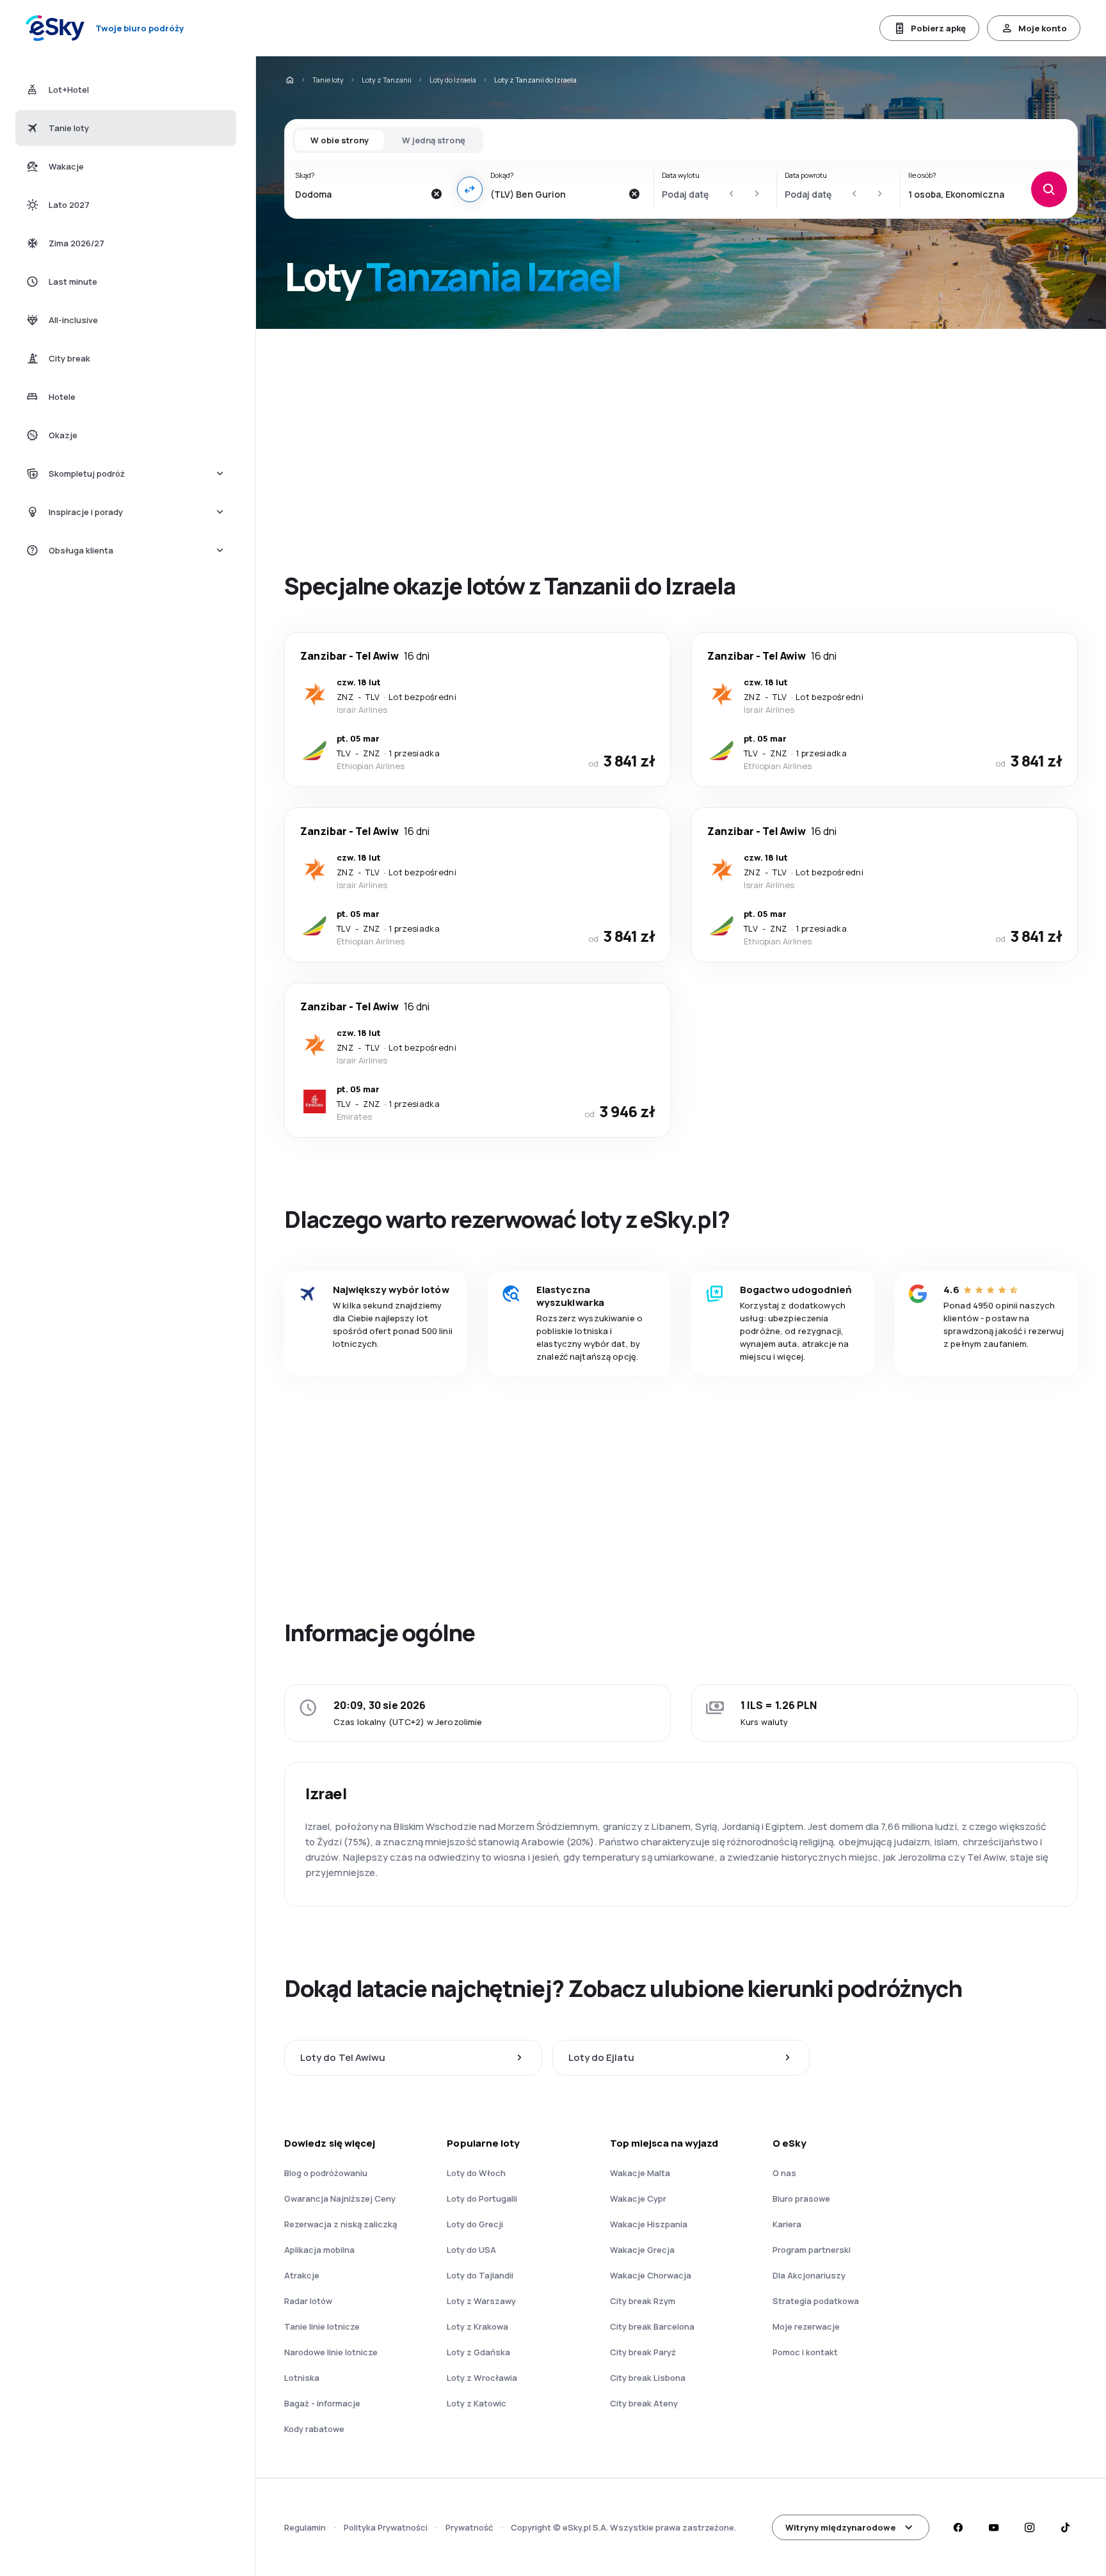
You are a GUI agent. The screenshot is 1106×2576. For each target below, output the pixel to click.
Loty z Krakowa (477, 2326)
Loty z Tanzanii (387, 80)
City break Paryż (643, 2352)
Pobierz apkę (938, 28)
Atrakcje (302, 2275)
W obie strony (340, 140)
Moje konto (1043, 28)
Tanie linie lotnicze (322, 2326)
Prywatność (469, 2527)
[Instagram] (1029, 2527)
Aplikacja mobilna (319, 2250)
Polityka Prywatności (386, 2527)
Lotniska (302, 2378)
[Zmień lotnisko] (470, 189)
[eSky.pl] (289, 80)
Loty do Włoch (476, 2173)
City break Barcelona (652, 2326)
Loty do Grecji (475, 2224)
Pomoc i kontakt (805, 2352)
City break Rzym (643, 2301)
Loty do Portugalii (482, 2198)
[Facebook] (958, 2527)
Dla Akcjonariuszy (809, 2275)
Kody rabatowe (314, 2429)
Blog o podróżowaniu (326, 2173)
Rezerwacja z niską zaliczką (341, 2224)
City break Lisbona (648, 2378)
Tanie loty (328, 80)
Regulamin (305, 2527)
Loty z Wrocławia (482, 2378)
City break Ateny (644, 2403)
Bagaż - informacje (322, 2403)
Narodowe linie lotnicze (331, 2352)
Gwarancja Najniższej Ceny (340, 2198)
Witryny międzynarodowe (840, 2527)
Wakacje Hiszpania (649, 2224)
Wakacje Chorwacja (651, 2275)
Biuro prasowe (801, 2198)
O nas (784, 2173)
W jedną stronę (434, 140)
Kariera (787, 2224)
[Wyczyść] (437, 194)
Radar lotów (308, 2301)
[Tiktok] (1065, 2527)
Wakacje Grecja (642, 2250)
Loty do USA (471, 2250)
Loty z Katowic (477, 2403)
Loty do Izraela (453, 80)
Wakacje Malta (640, 2173)
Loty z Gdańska (478, 2352)
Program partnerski (812, 2250)
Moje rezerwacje (806, 2326)
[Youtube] (993, 2527)
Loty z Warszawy (481, 2301)
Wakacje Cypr (638, 2198)
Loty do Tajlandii (480, 2275)
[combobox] (359, 194)
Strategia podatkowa (816, 2301)
